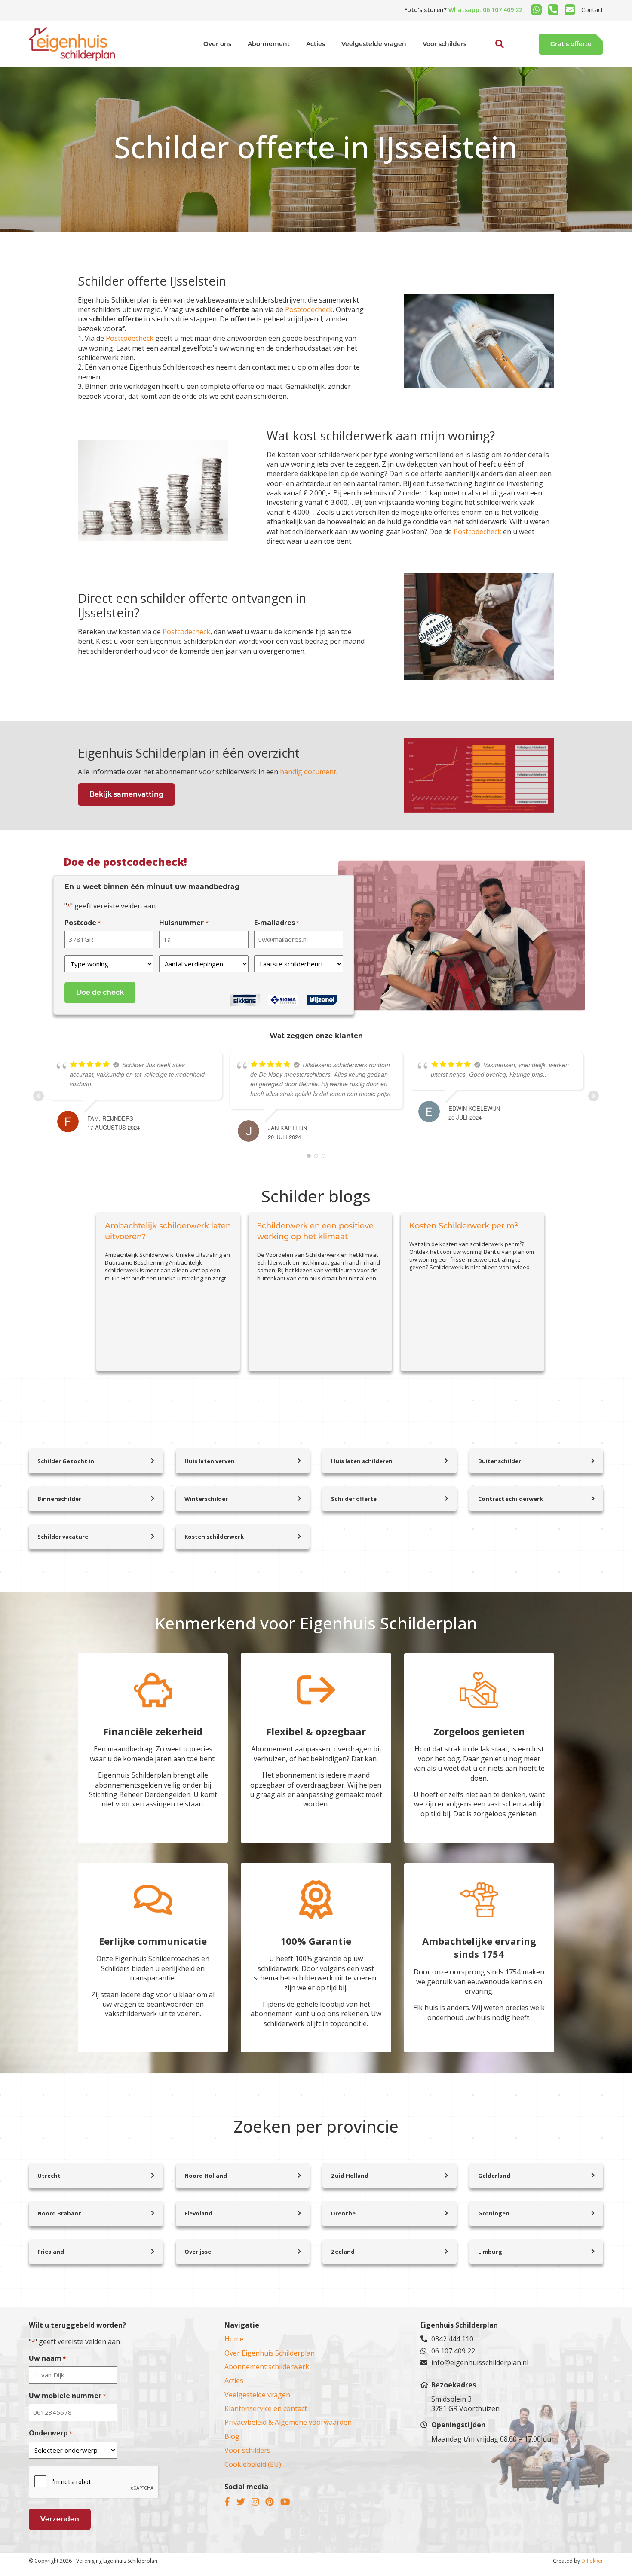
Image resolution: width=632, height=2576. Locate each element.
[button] (490, 64)
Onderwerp (51, 2433)
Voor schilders (445, 44)
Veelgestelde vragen (374, 44)
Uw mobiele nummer (67, 2396)
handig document (308, 772)
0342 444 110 (452, 2339)
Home (234, 2339)
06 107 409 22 (453, 2351)
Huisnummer (184, 923)
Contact (592, 10)
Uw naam (47, 2358)
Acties (316, 44)
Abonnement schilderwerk (267, 2367)
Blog (232, 2436)
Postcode (83, 923)
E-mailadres (277, 923)
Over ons (217, 44)
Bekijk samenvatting (126, 794)
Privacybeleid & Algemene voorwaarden (288, 2422)
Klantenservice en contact (266, 2408)
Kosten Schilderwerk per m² (464, 1226)
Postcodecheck (309, 309)
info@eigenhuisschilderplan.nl (480, 2362)
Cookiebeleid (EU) (253, 2464)
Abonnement (269, 44)
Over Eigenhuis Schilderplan (270, 2353)
